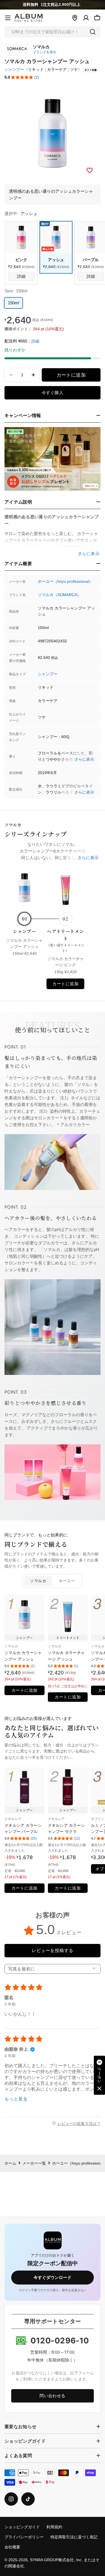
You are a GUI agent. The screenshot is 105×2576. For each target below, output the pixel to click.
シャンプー (14, 70)
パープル (91, 260)
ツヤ (74, 70)
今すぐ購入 (53, 393)
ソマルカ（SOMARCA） (59, 595)
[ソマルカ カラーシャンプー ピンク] (21, 237)
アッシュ (56, 260)
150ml (13, 303)
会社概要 (12, 2547)
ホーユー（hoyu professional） (65, 581)
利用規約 (54, 2527)
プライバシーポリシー (24, 2537)
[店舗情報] (75, 18)
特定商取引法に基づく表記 (74, 2537)
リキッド (36, 70)
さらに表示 (84, 759)
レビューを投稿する (52, 1950)
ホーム (10, 2163)
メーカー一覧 (34, 2163)
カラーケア (57, 70)
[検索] (93, 32)
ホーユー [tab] (67, 1581)
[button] (22, 77)
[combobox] (53, 32)
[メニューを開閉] (8, 18)
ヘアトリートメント (66, 940)
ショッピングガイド (22, 2527)
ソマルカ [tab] (38, 1581)
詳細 (35, 341)
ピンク (21, 260)
